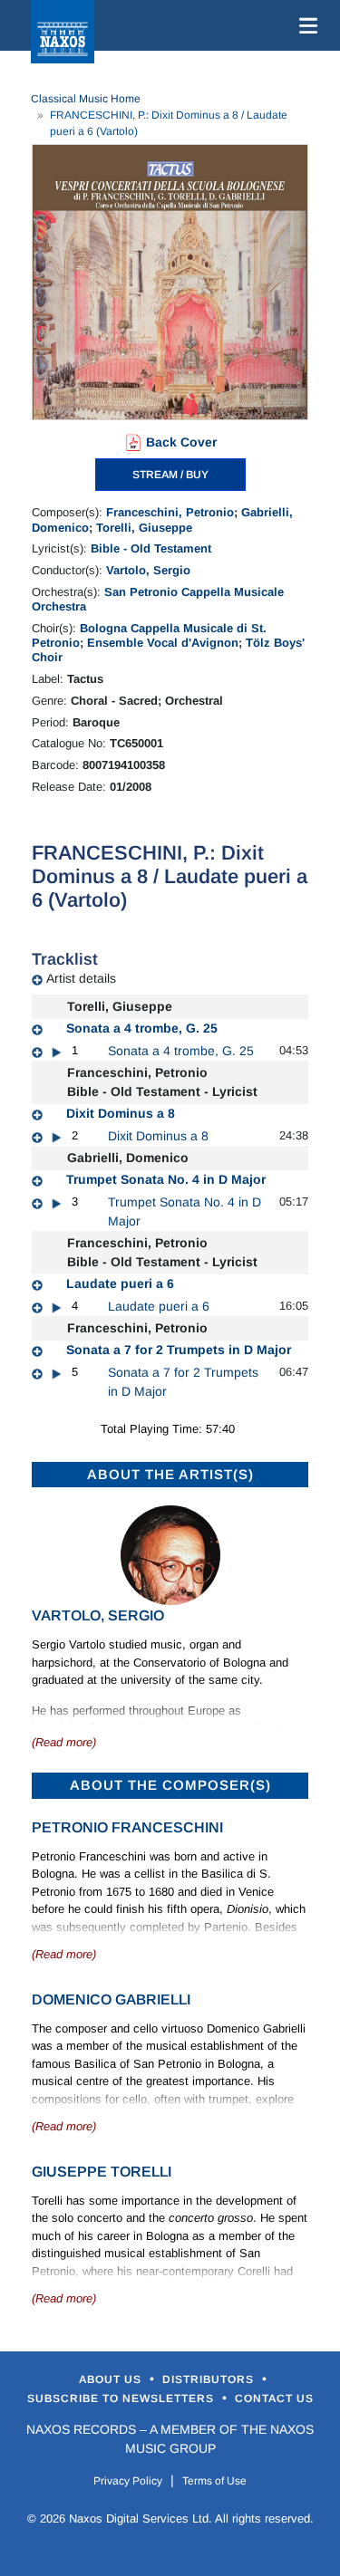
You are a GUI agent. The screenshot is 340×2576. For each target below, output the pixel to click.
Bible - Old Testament (151, 548)
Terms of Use (214, 2481)
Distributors (210, 2379)
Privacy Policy (128, 2481)
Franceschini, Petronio (170, 512)
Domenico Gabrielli (111, 1999)
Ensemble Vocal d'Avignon (163, 643)
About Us (112, 2379)
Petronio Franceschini (127, 1827)
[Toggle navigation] (305, 25)
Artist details (81, 978)
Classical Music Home (86, 99)
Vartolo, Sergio (148, 570)
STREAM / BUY (170, 475)
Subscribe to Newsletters (122, 2398)
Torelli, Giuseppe (144, 528)
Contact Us (274, 2398)
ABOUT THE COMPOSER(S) (170, 1785)
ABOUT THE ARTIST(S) (170, 1474)
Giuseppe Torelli (102, 2172)
